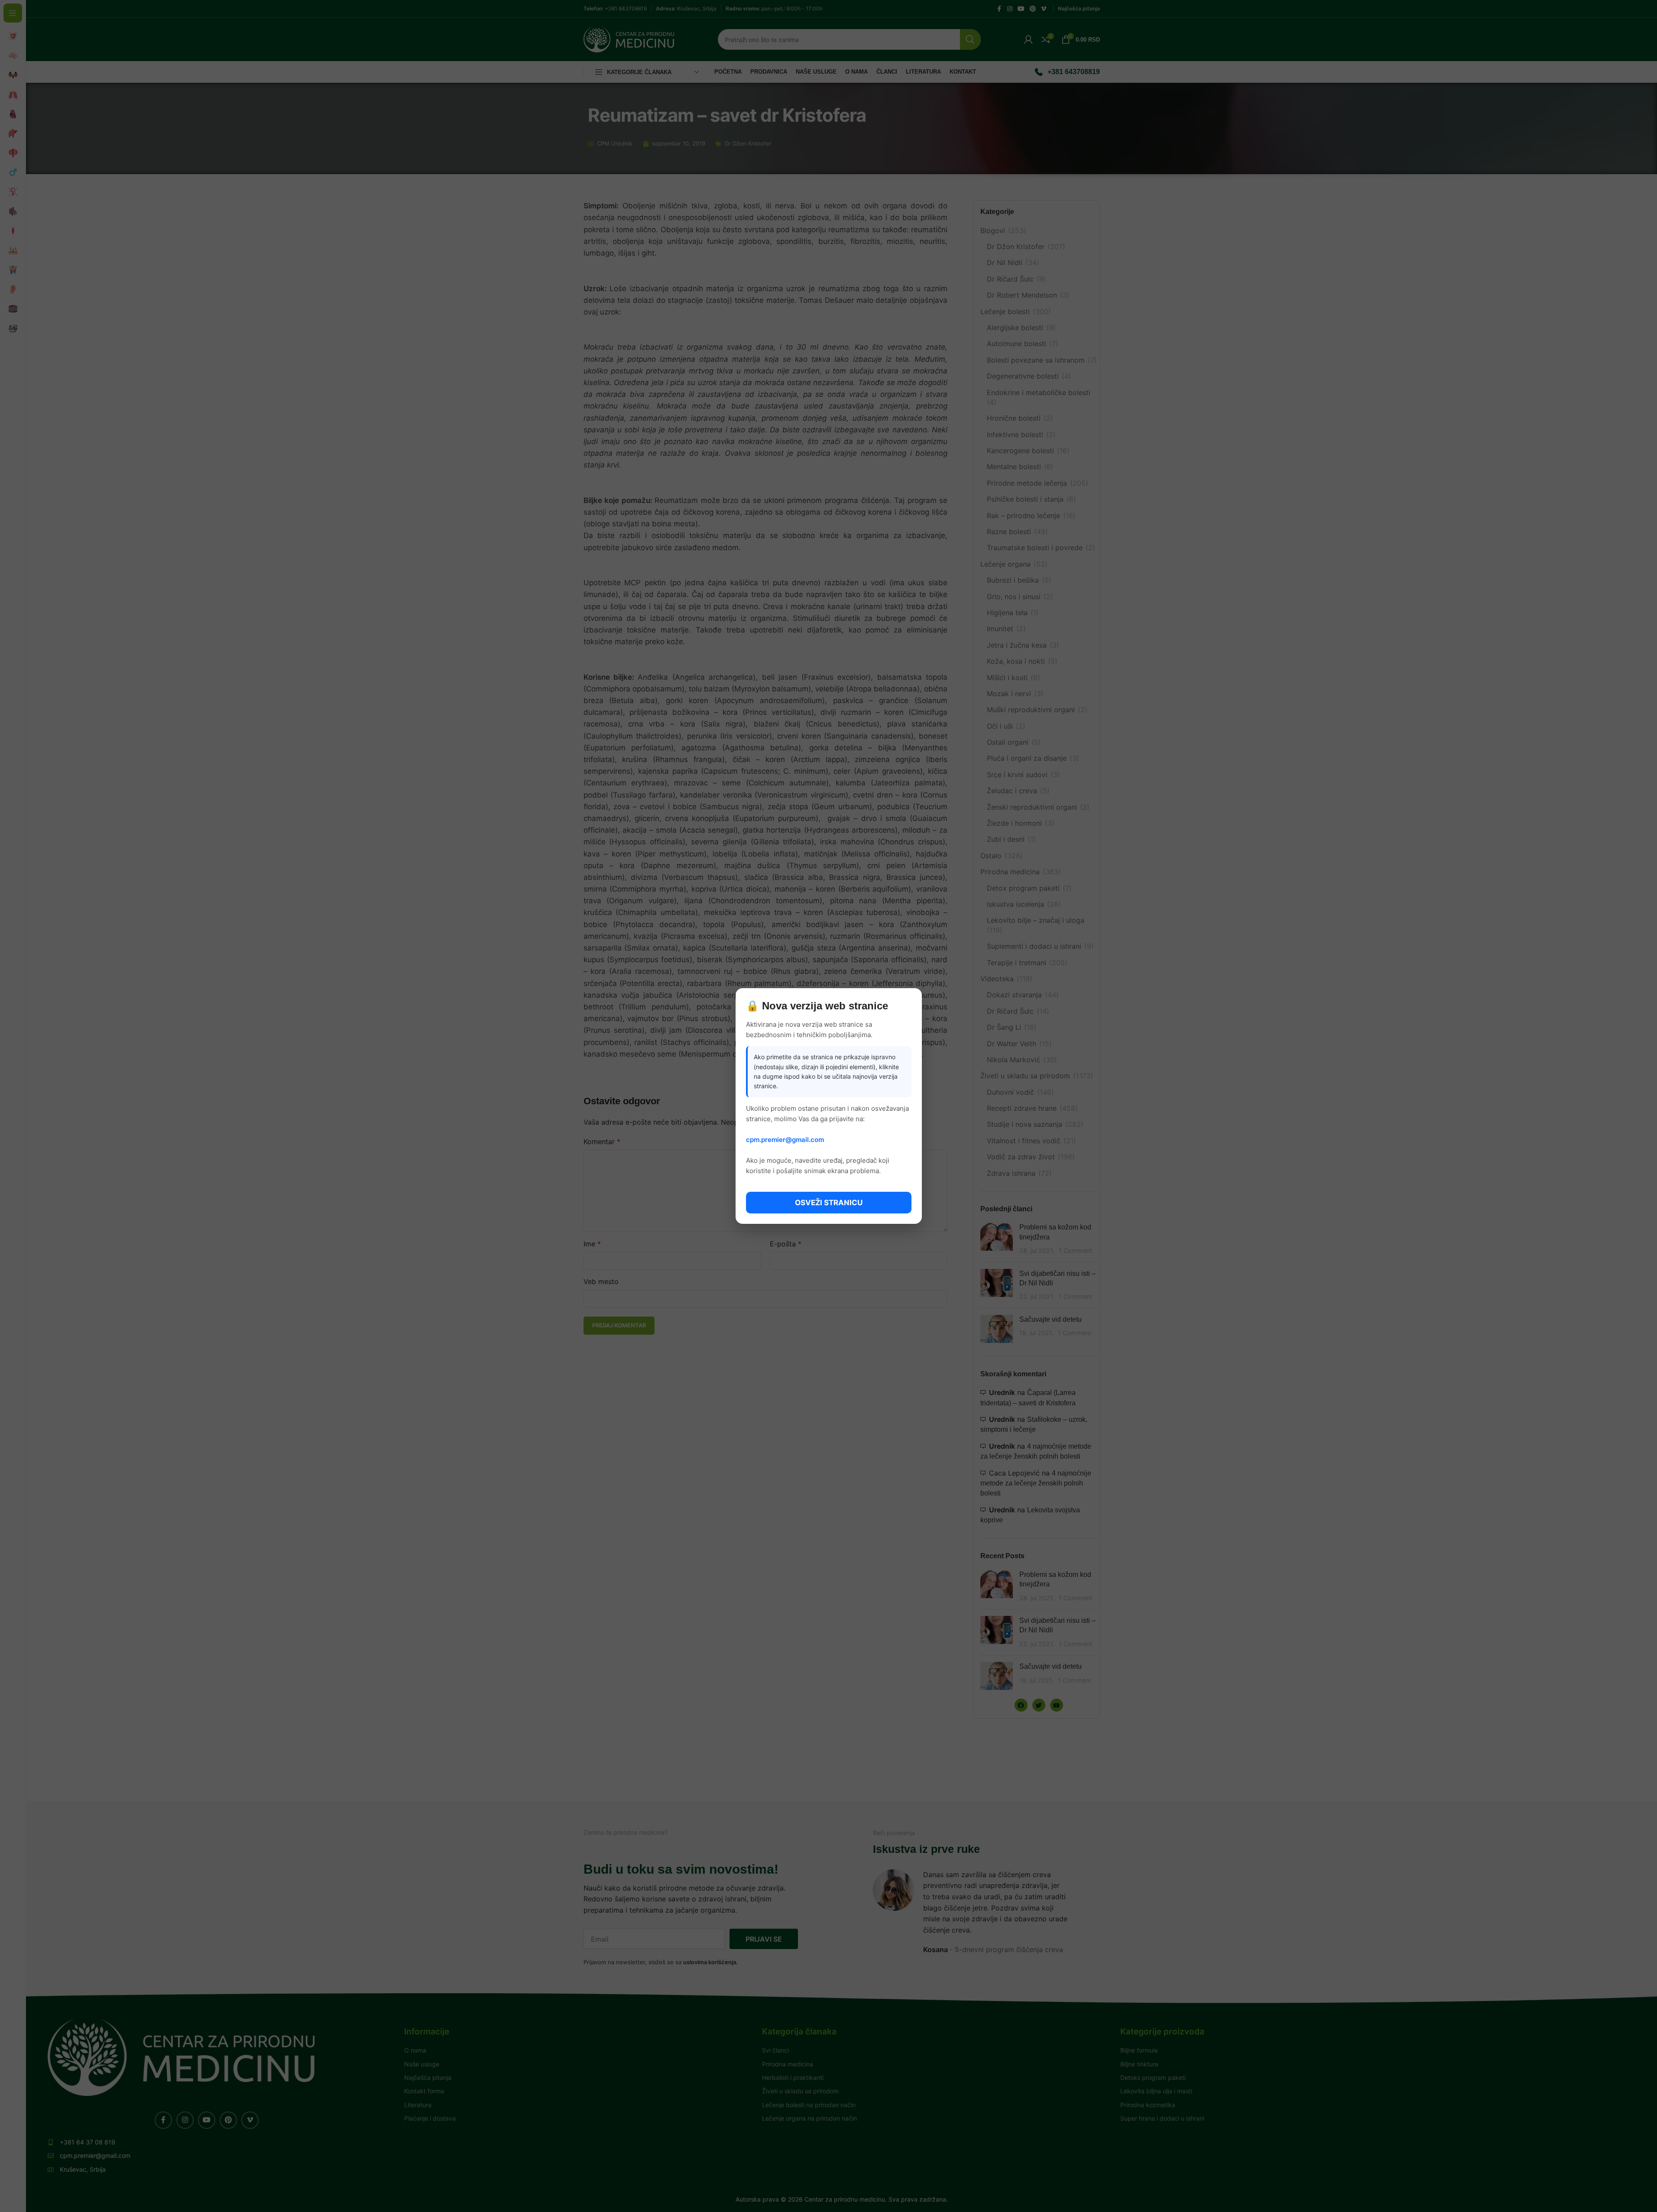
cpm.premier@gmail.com (785, 1140)
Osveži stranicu (829, 1203)
